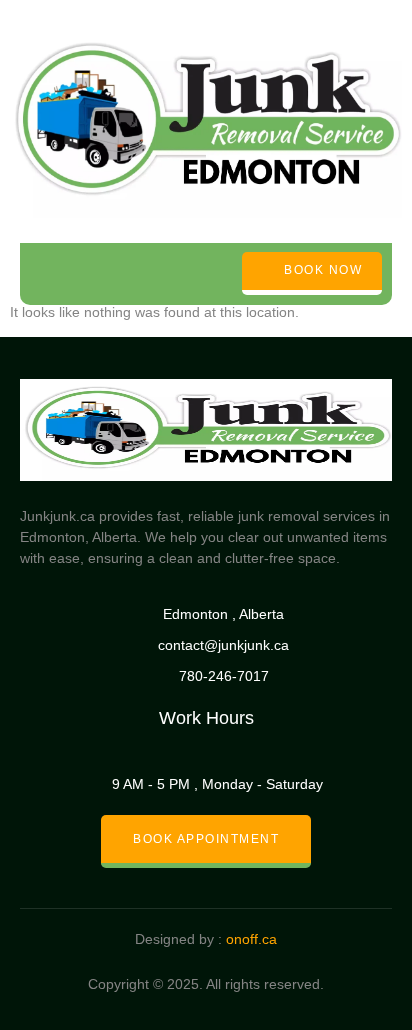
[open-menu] (41, 274)
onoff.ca (251, 939)
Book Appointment (206, 839)
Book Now (323, 271)
